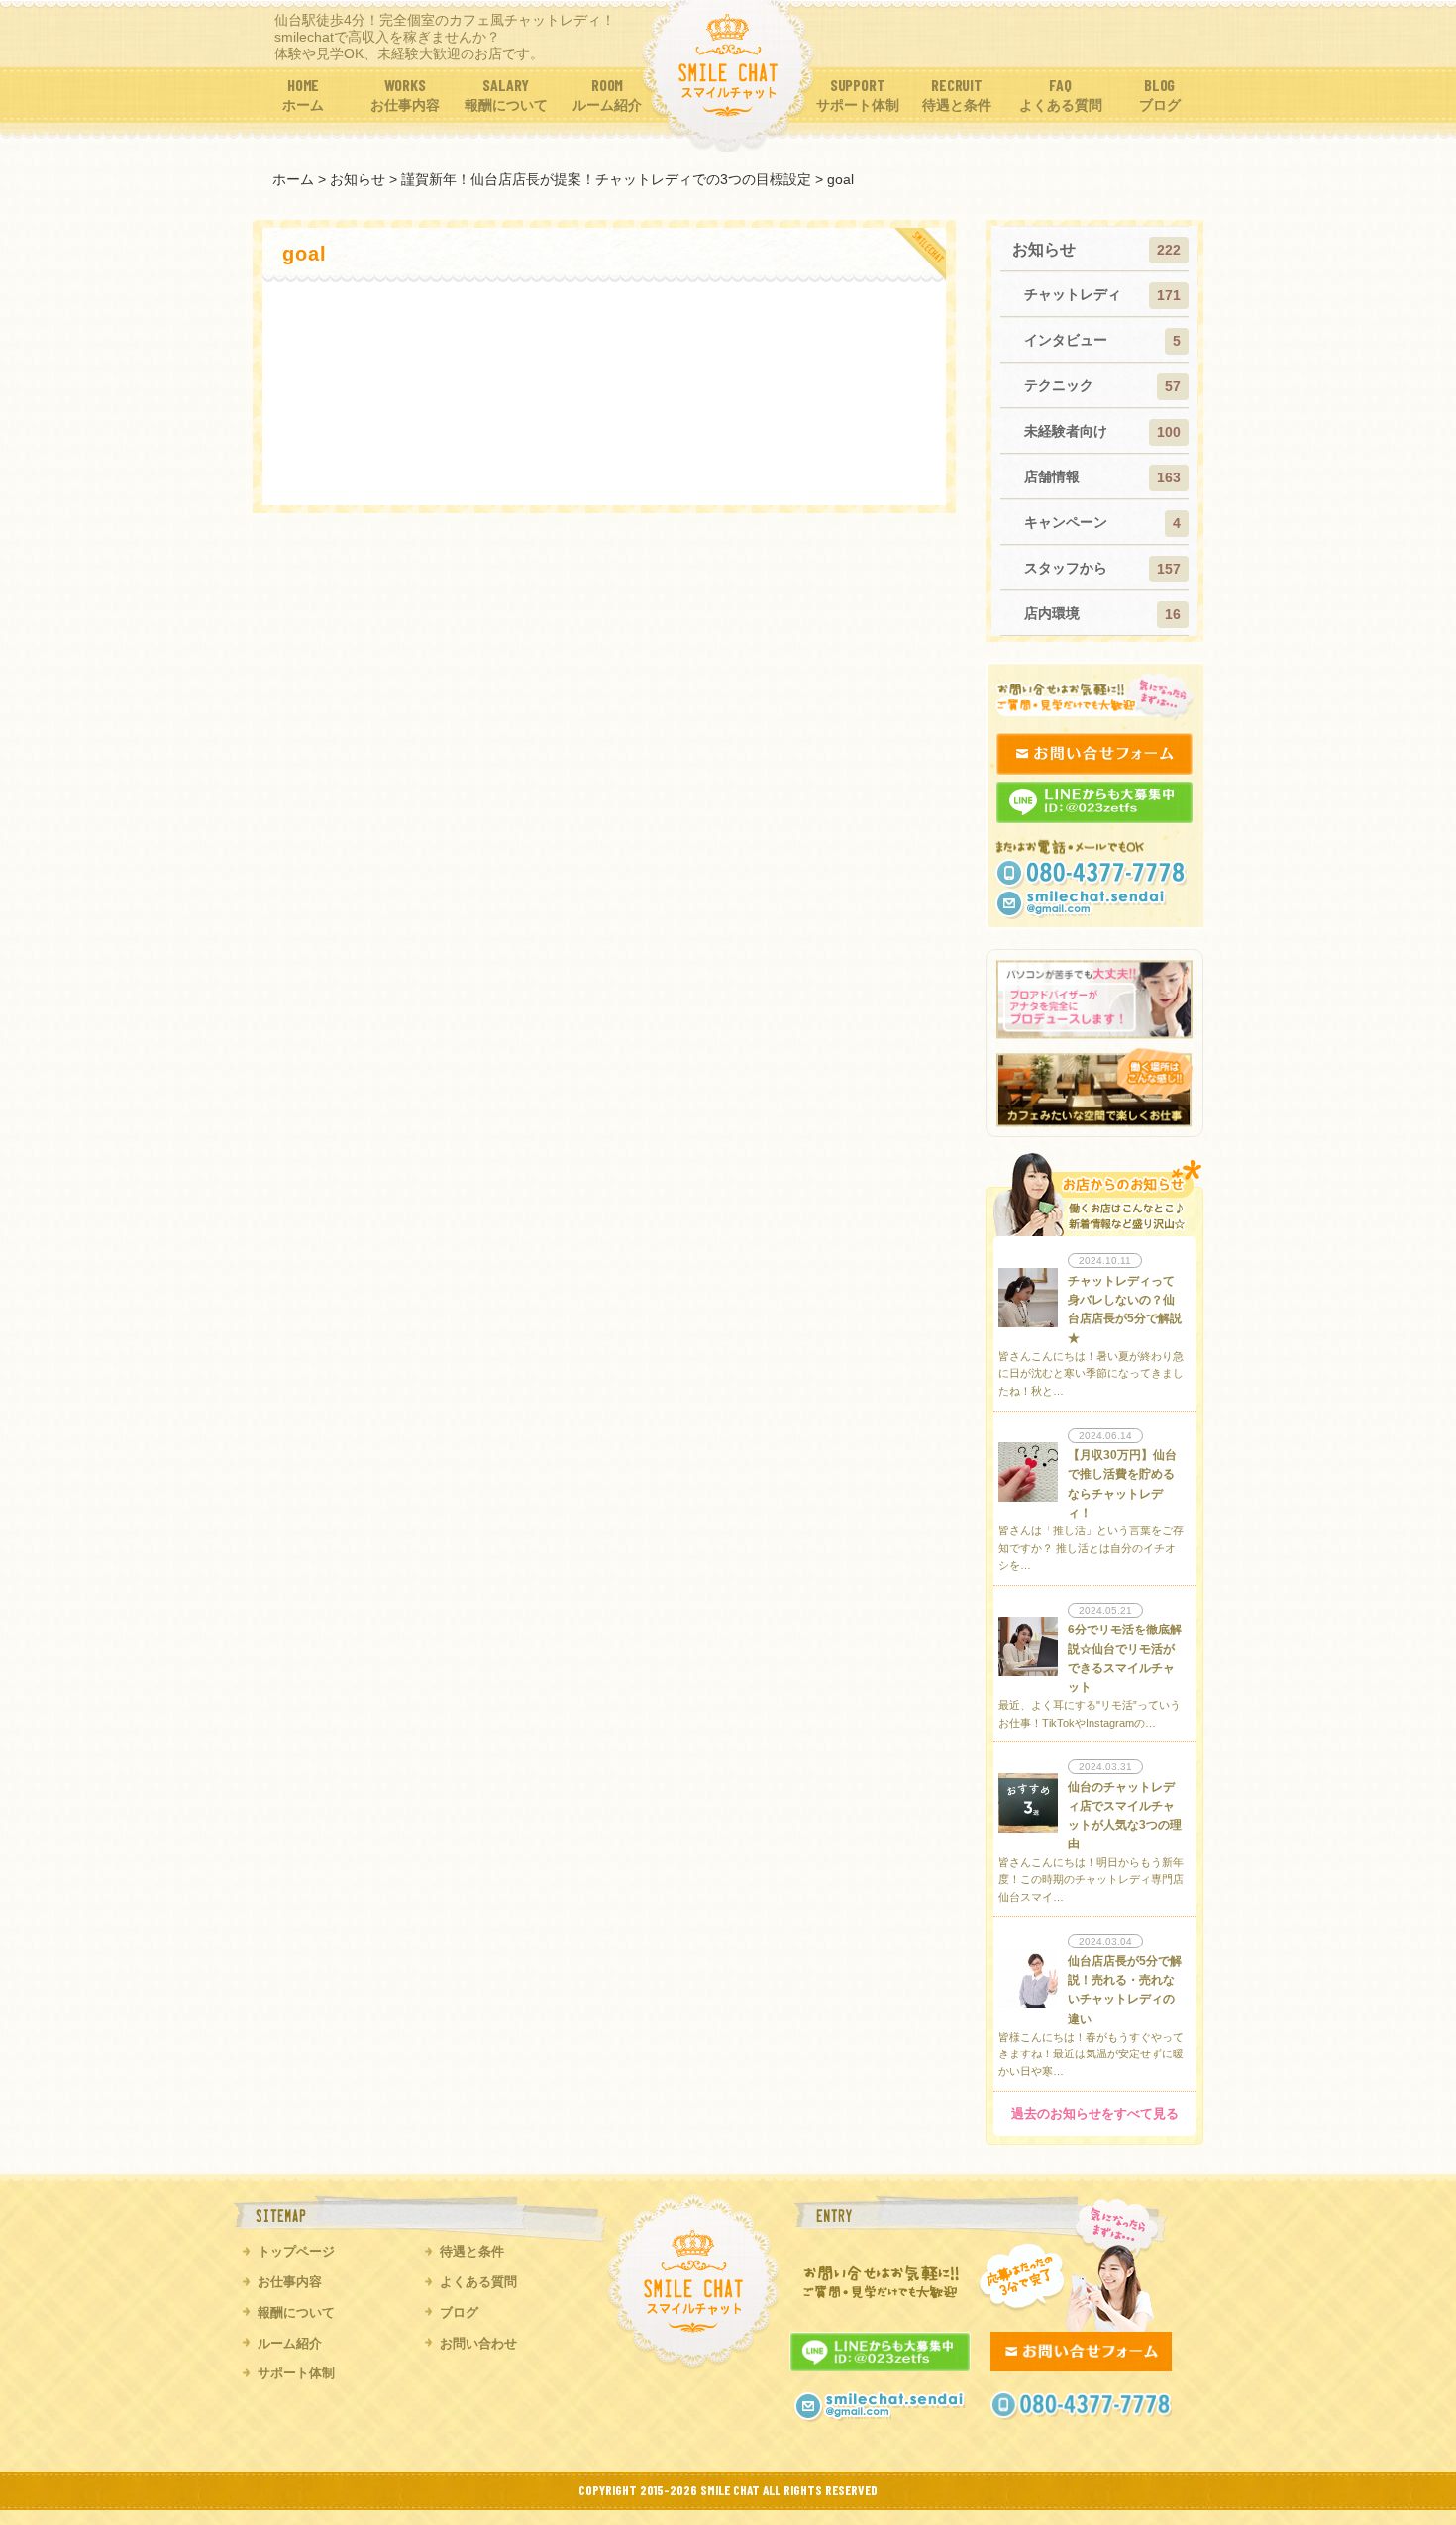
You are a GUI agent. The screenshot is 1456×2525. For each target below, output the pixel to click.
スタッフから (1066, 568)
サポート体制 (296, 2373)
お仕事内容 (290, 2282)
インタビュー (1066, 340)
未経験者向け (1066, 431)
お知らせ (1044, 249)
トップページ (296, 2251)
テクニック (1059, 385)
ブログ (459, 2313)
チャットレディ (1073, 294)
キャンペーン (1066, 522)
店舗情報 (1052, 476)
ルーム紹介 (290, 2343)
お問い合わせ (478, 2343)
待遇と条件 (472, 2251)
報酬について (296, 2313)
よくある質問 (478, 2282)
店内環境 (1052, 613)
